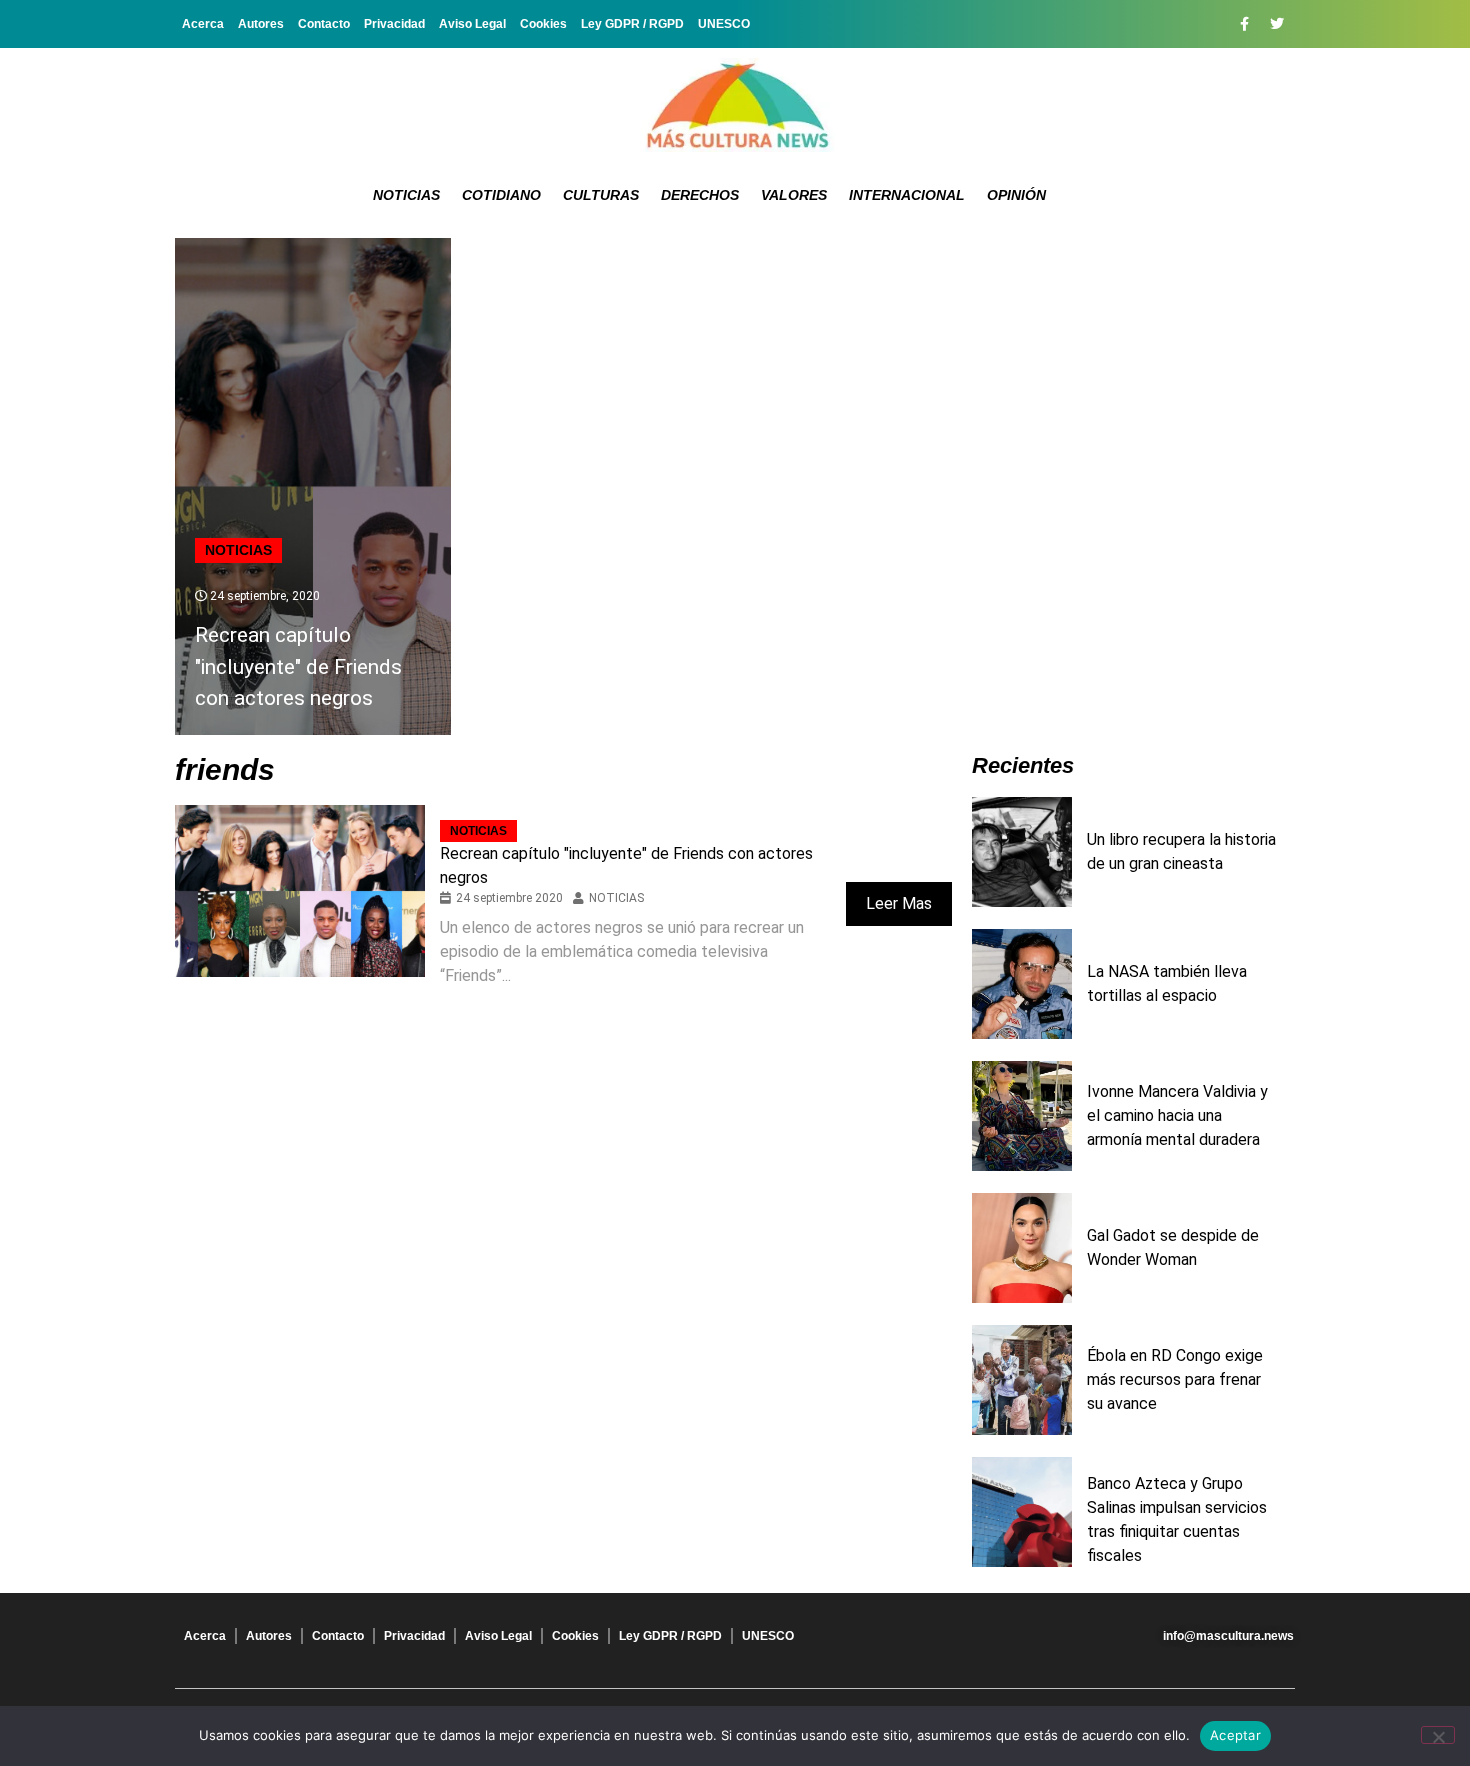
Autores (261, 24)
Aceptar (1235, 1735)
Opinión (1016, 195)
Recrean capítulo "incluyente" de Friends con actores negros (298, 666)
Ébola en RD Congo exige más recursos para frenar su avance (1175, 1379)
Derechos (700, 195)
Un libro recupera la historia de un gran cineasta (1181, 851)
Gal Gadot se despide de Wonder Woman (1173, 1247)
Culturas (601, 195)
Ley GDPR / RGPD (632, 24)
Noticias (406, 195)
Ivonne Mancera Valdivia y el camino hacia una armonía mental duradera (1177, 1115)
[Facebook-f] (1244, 24)
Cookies (543, 24)
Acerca (203, 24)
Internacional (907, 195)
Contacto (324, 24)
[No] (1438, 1735)
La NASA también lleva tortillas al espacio (1167, 983)
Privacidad (394, 24)
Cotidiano (501, 195)
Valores (794, 195)
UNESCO (724, 24)
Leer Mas (899, 903)
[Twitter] (1277, 24)
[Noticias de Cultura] (735, 105)
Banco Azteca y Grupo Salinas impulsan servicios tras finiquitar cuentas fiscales (1177, 1519)
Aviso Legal (472, 24)
